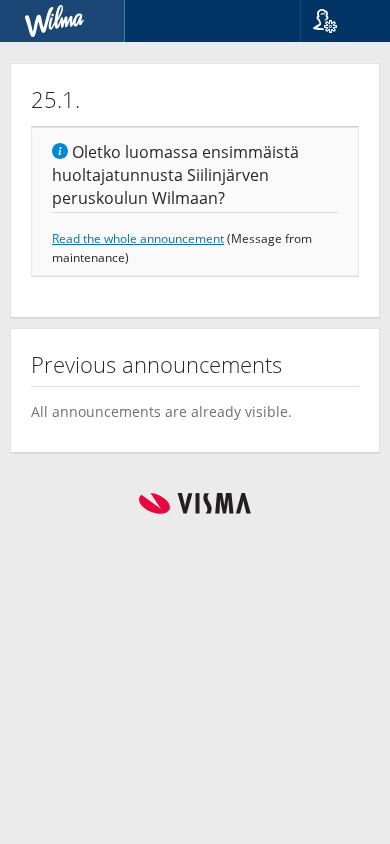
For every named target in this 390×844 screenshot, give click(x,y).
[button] (337, 21)
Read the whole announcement (138, 238)
